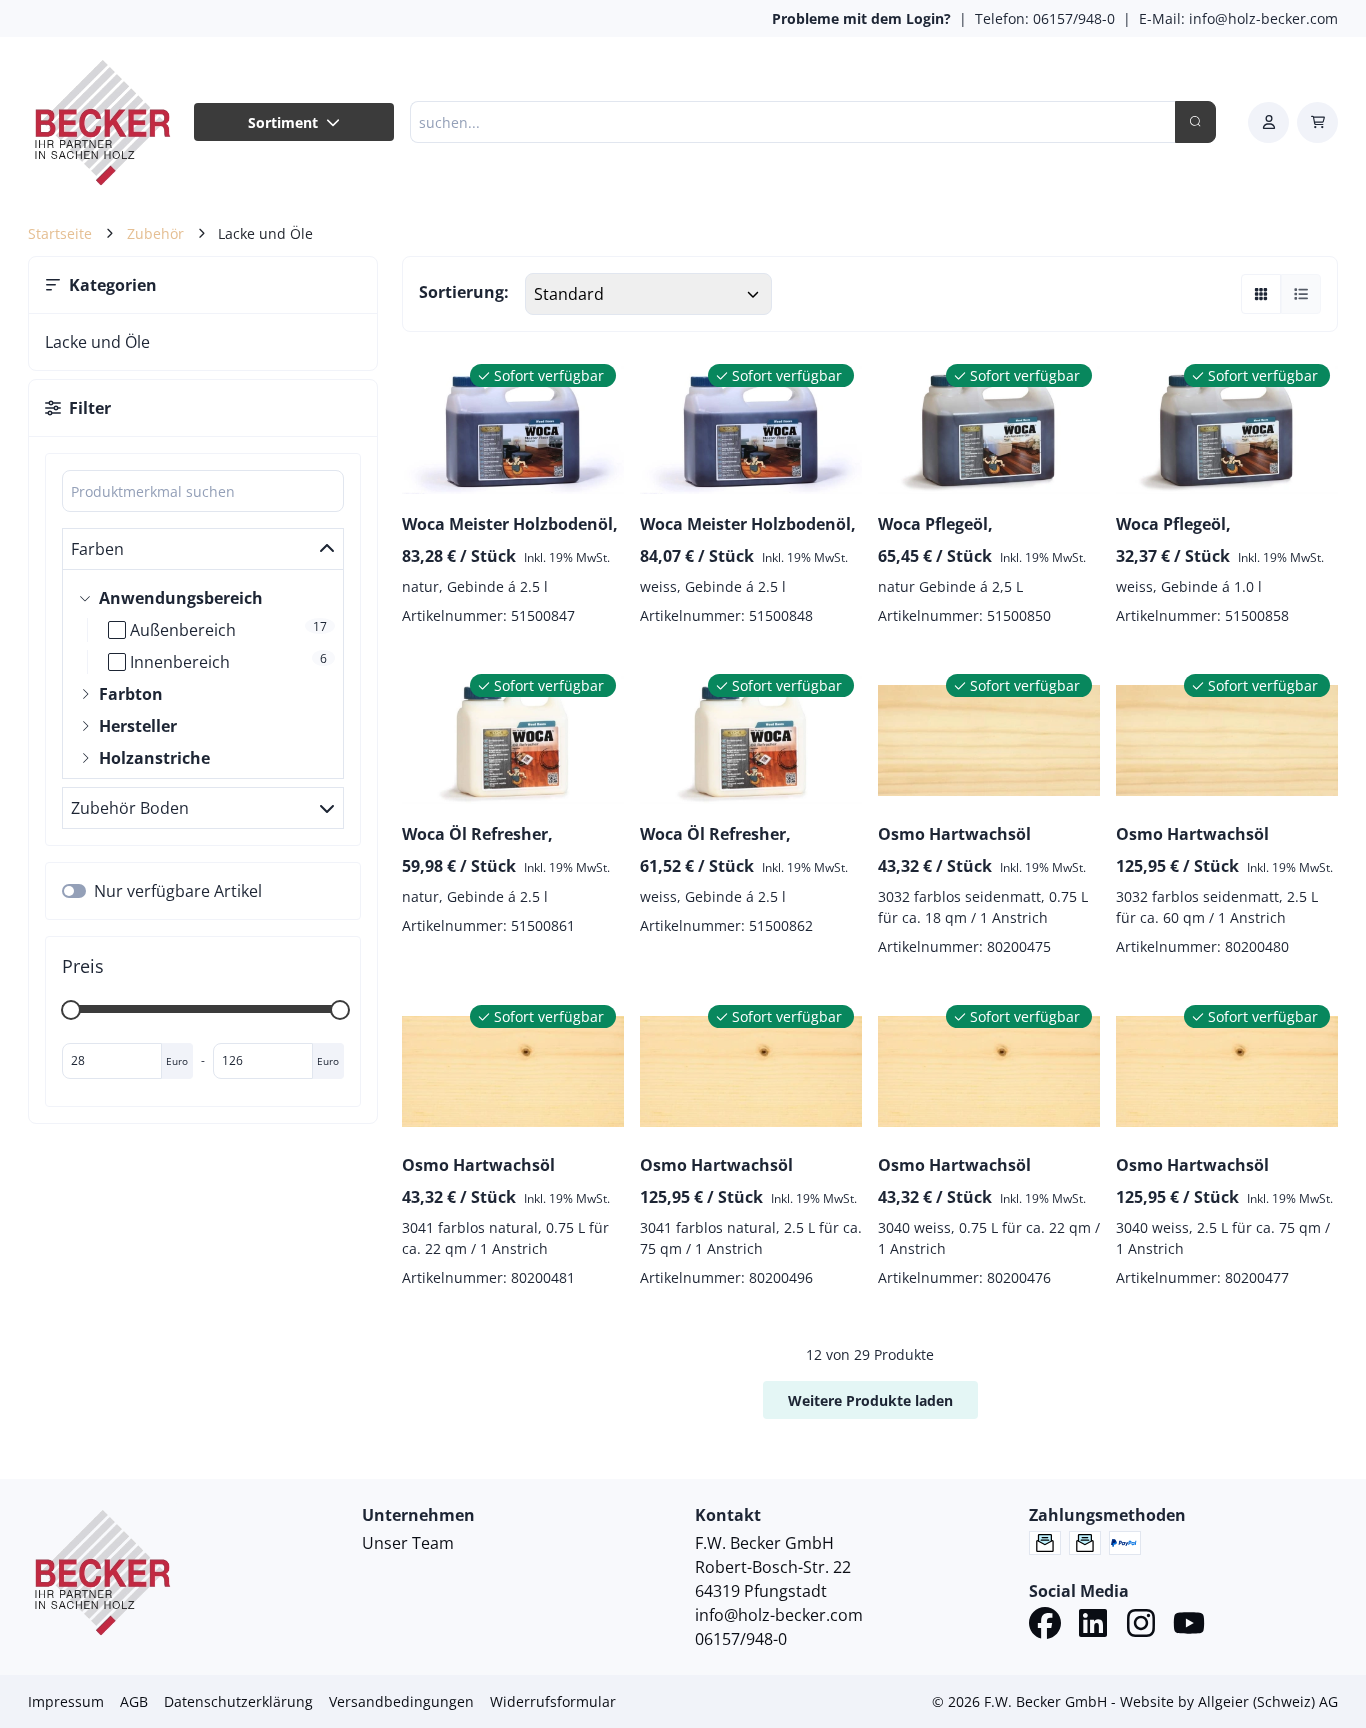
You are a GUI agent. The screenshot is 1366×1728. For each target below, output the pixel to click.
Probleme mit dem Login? (861, 18)
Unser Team (408, 1543)
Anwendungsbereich (181, 598)
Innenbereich (180, 662)
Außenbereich (183, 630)
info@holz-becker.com (779, 1615)
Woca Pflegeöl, (935, 524)
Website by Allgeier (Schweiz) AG (1229, 1701)
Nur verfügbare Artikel (178, 891)
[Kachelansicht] (1261, 294)
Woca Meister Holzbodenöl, (510, 524)
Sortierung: (464, 292)
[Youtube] (1189, 1626)
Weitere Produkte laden (870, 1400)
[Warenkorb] (1317, 122)
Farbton (131, 694)
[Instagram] (1141, 1626)
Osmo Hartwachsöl (954, 834)
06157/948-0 (741, 1639)
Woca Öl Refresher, (477, 834)
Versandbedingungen (401, 1701)
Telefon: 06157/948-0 (1045, 18)
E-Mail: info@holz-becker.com (1238, 18)
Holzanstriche (154, 758)
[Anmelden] (1268, 122)
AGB (134, 1701)
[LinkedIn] (1093, 1626)
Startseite (60, 233)
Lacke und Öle (97, 342)
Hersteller (138, 726)
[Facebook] (1045, 1626)
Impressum (66, 1701)
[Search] (1195, 122)
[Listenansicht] (1301, 294)
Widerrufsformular (553, 1701)
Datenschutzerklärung (238, 1701)
